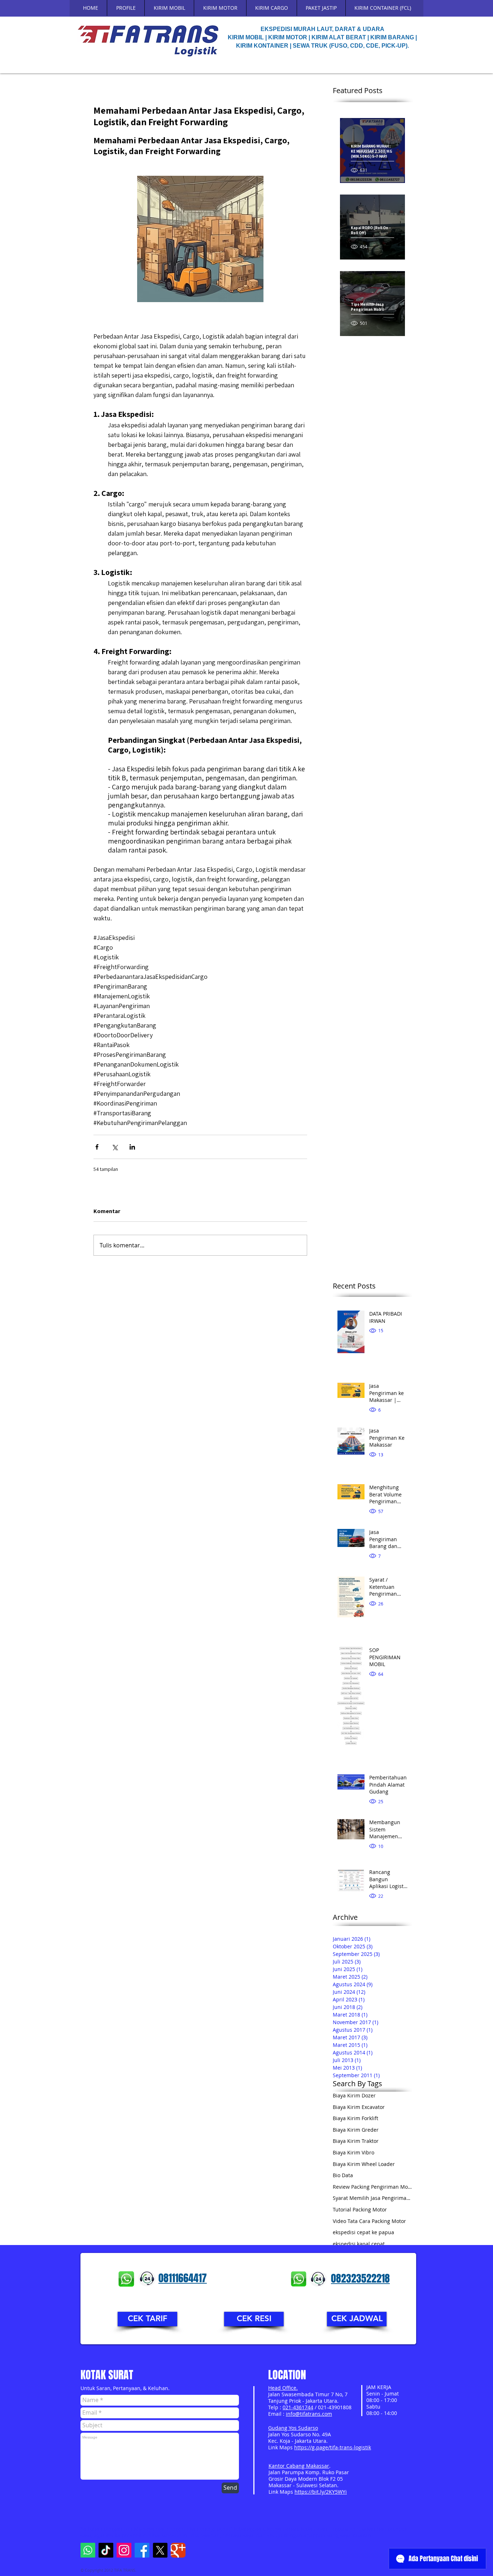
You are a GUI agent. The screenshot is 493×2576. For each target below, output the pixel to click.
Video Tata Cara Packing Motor (369, 2221)
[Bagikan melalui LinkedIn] (132, 1147)
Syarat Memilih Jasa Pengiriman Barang (372, 2198)
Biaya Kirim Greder (356, 2130)
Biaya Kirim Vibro (354, 2152)
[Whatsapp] (88, 2550)
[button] (147, 2319)
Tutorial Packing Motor (360, 2209)
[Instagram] (124, 2550)
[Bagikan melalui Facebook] (97, 1147)
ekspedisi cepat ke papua (363, 2232)
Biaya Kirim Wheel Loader (364, 2164)
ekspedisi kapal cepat (359, 2244)
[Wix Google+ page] (178, 2550)
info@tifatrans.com (309, 2414)
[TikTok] (106, 2550)
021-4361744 (298, 2407)
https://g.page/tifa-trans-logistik (333, 2447)
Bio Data (343, 2175)
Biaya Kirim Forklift (355, 2118)
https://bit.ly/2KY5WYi (321, 2492)
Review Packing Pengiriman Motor (372, 2187)
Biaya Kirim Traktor (356, 2141)
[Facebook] (142, 2550)
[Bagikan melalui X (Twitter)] (115, 1147)
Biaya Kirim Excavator (359, 2107)
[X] (160, 2550)
